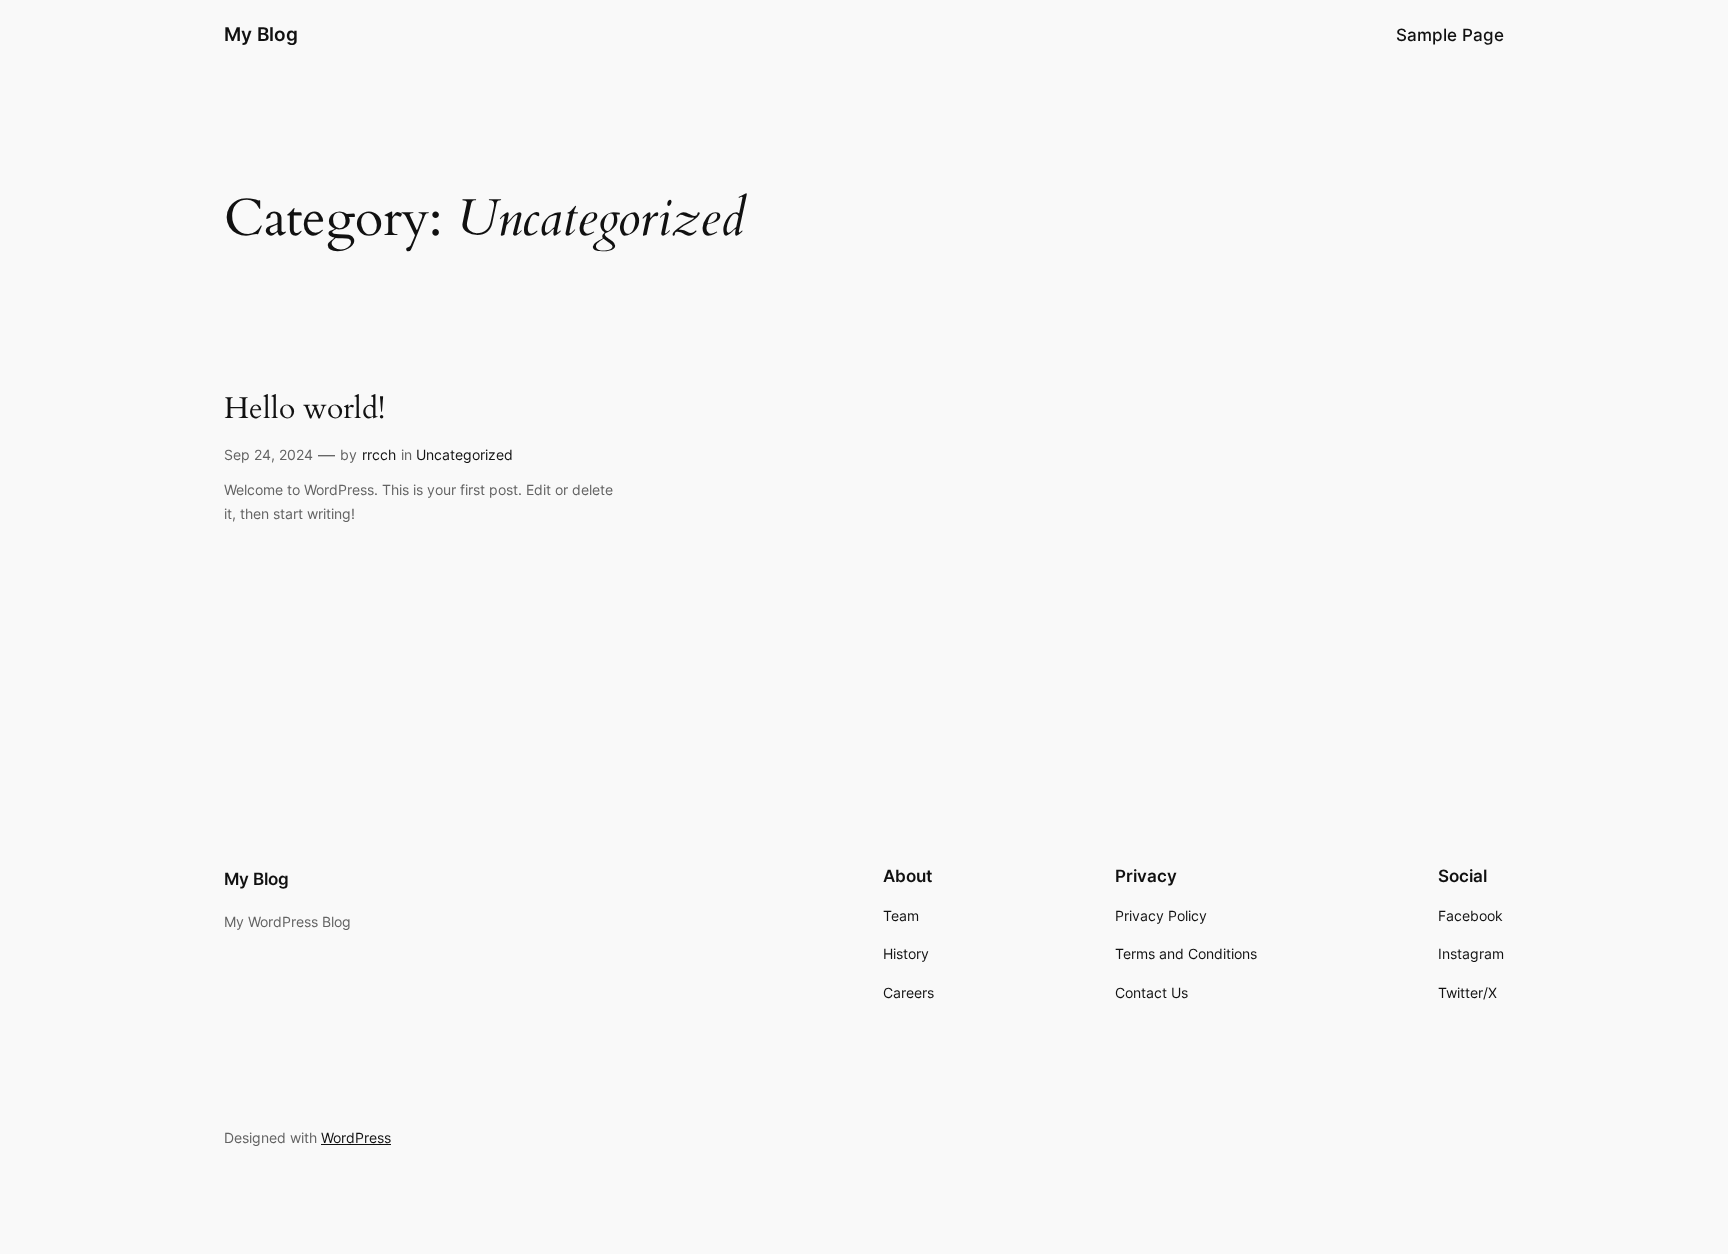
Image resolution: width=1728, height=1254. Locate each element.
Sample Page (1450, 35)
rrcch (379, 454)
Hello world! (304, 410)
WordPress (356, 1137)
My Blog (261, 34)
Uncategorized (464, 454)
